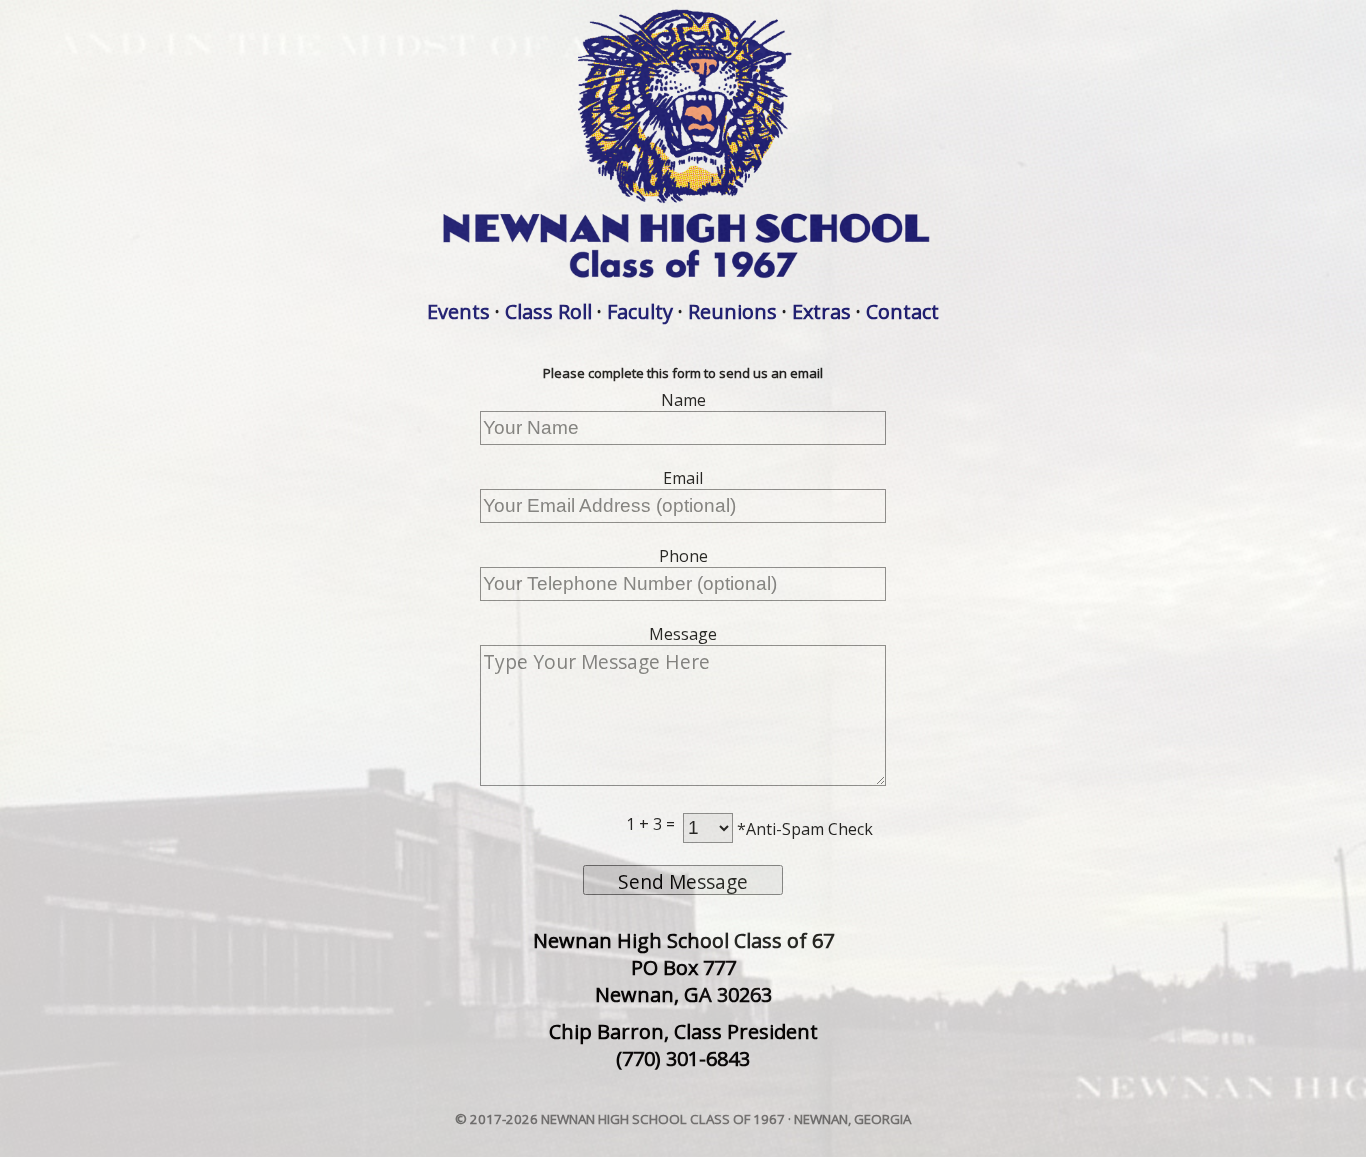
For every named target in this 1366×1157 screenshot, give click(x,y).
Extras (821, 311)
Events (458, 311)
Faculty (640, 311)
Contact (902, 311)
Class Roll (548, 311)
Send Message (683, 881)
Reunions (732, 311)
